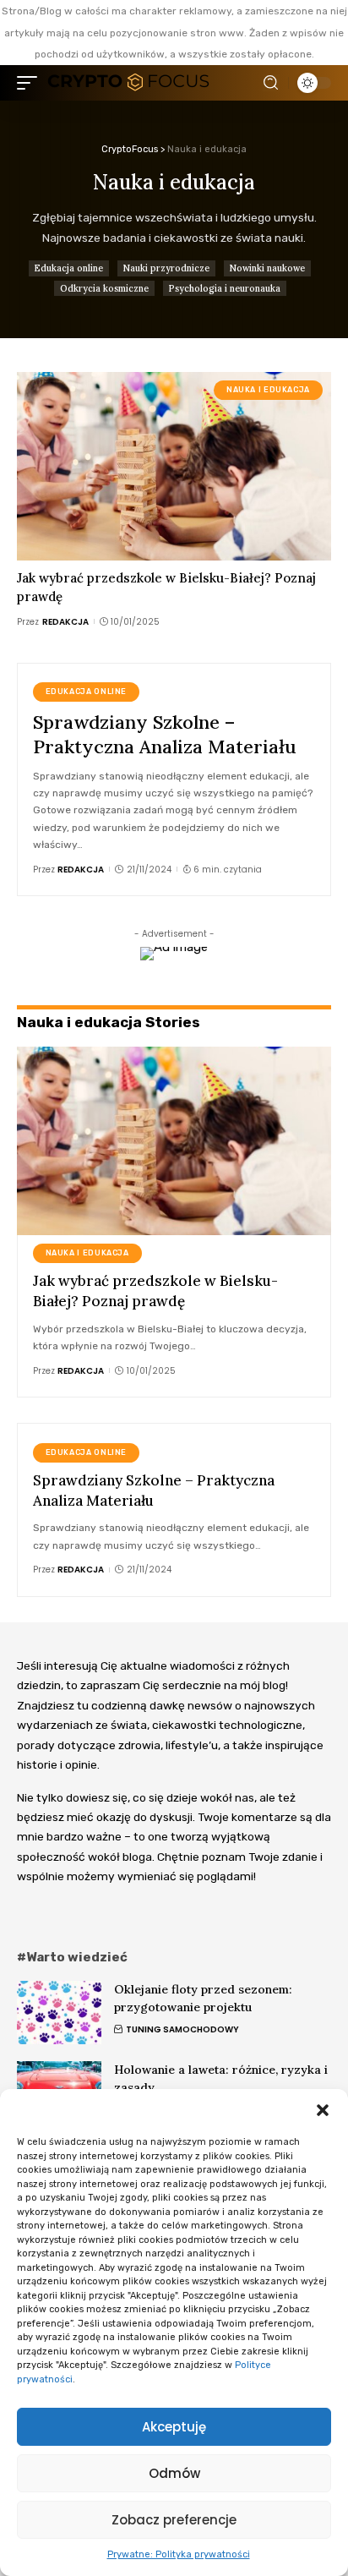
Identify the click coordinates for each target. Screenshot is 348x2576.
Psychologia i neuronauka (225, 288)
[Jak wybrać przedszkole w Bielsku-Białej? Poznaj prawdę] (174, 466)
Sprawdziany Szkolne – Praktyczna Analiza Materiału (165, 734)
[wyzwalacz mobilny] (31, 83)
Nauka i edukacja (268, 390)
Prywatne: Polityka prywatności (179, 2554)
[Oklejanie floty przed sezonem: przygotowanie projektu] (59, 2013)
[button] (323, 2110)
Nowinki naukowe (267, 268)
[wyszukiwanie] (271, 83)
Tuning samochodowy (182, 2029)
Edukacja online (69, 268)
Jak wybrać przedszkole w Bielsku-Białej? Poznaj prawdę (155, 1291)
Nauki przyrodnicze (166, 268)
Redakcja (65, 622)
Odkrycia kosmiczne (104, 288)
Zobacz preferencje (174, 2520)
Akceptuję (174, 2427)
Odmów (174, 2473)
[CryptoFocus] (128, 83)
